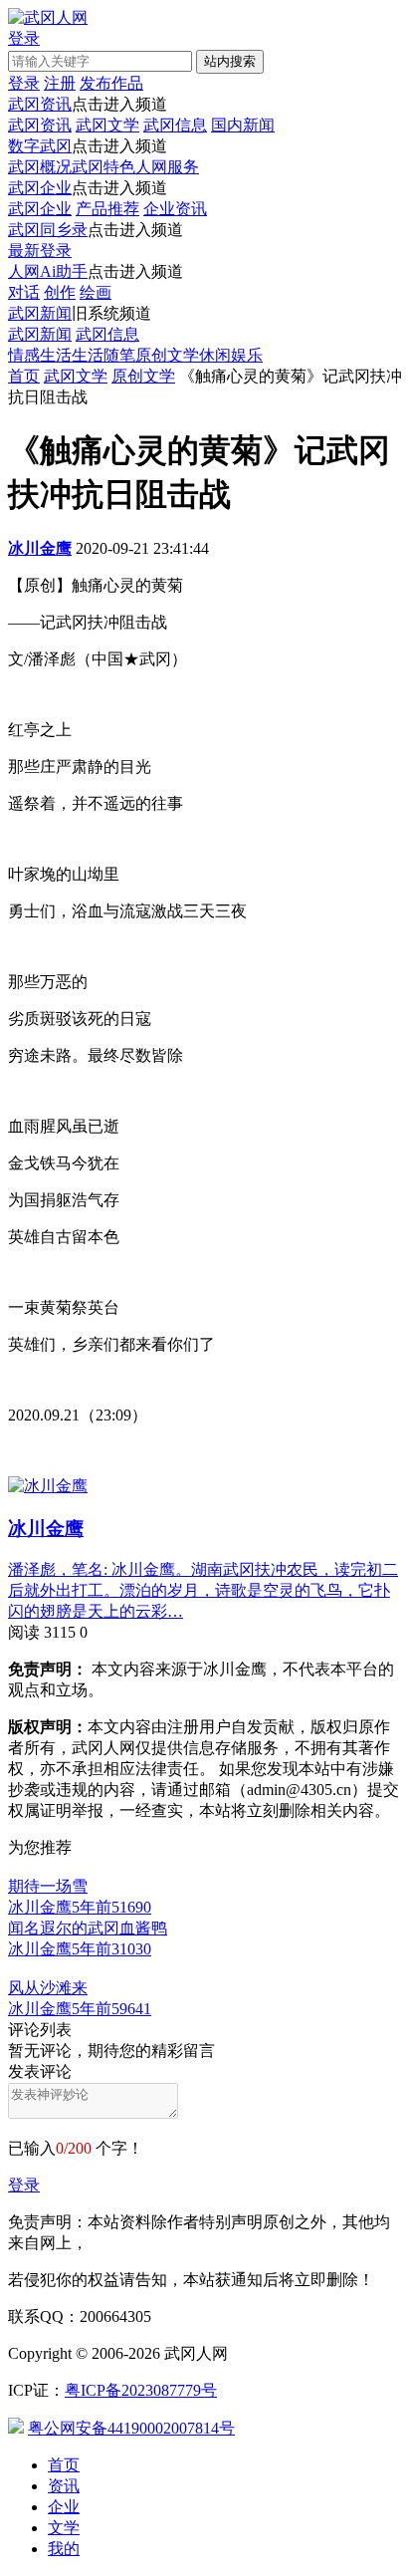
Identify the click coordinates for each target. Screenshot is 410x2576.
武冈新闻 (40, 313)
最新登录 (40, 251)
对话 (24, 292)
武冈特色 (103, 167)
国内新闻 (243, 125)
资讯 (64, 2486)
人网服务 (167, 167)
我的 (64, 2549)
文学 (64, 2528)
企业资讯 (175, 209)
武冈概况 (40, 167)
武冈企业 (40, 188)
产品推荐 (107, 209)
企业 (64, 2507)
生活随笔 (103, 355)
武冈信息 (175, 125)
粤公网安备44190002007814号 (131, 2428)
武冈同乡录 (48, 230)
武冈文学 (107, 125)
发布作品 (111, 83)
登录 (24, 2185)
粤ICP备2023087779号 (141, 2390)
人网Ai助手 (48, 271)
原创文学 (167, 355)
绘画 (96, 292)
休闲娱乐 (231, 355)
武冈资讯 (40, 104)
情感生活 (40, 355)
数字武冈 (40, 146)
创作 (60, 292)
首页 (24, 376)
